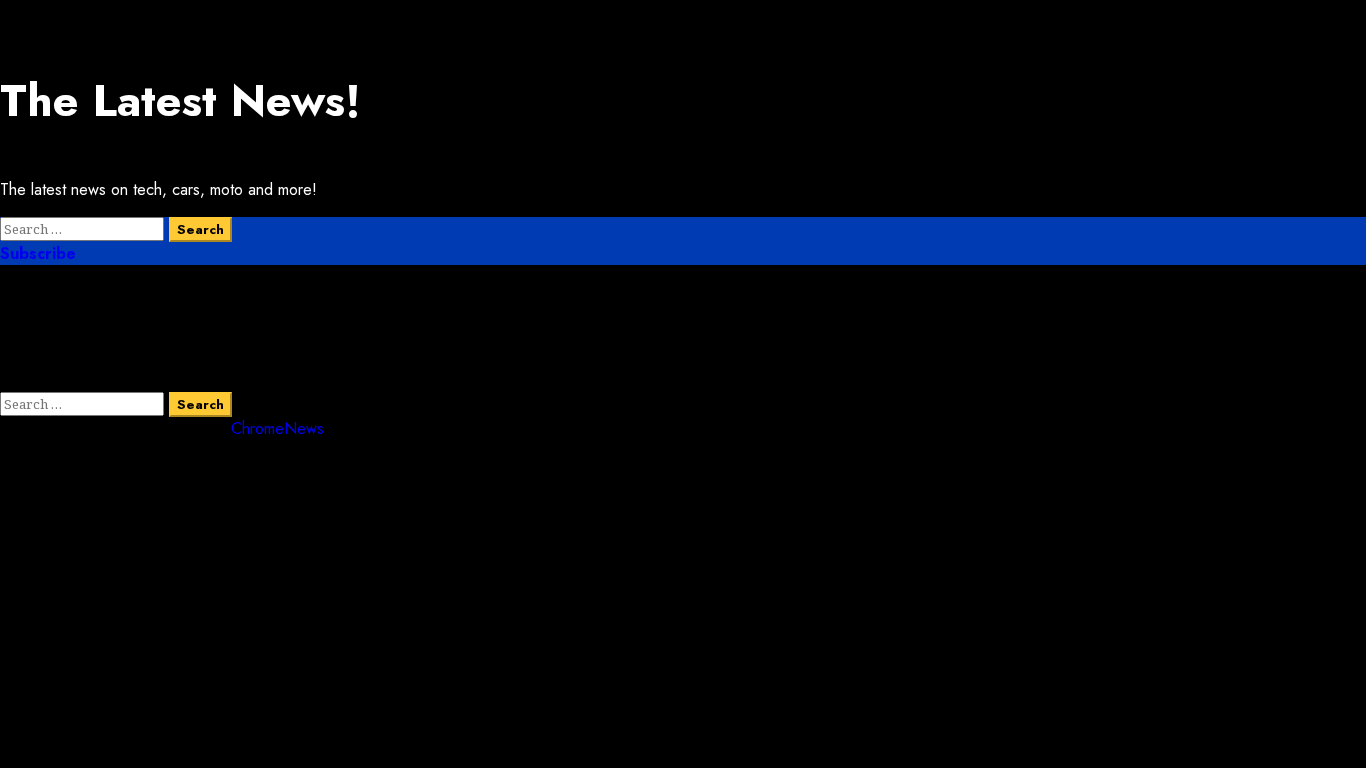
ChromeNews (277, 428)
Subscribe (38, 253)
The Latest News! (180, 100)
